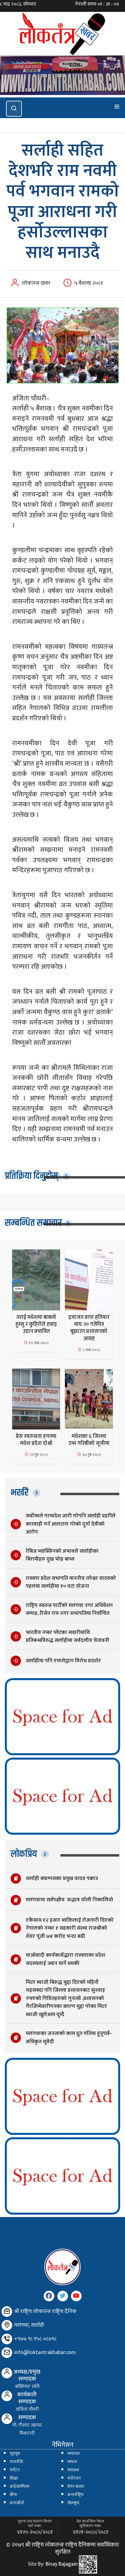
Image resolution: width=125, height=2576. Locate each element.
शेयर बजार (76, 2486)
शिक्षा (14, 2478)
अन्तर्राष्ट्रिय (76, 2495)
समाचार (74, 2454)
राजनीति (16, 2462)
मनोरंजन (74, 2478)
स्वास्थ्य (73, 2470)
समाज (72, 2462)
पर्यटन (15, 2470)
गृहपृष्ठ (15, 2454)
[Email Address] (7, 2353)
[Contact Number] (7, 2339)
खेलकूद (73, 2503)
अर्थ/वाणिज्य (20, 2486)
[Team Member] (7, 2373)
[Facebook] (49, 2296)
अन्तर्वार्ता (17, 2503)
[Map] (7, 2325)
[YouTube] (76, 2296)
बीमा (13, 2495)
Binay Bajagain (62, 2564)
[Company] (7, 2312)
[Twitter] (63, 2296)
